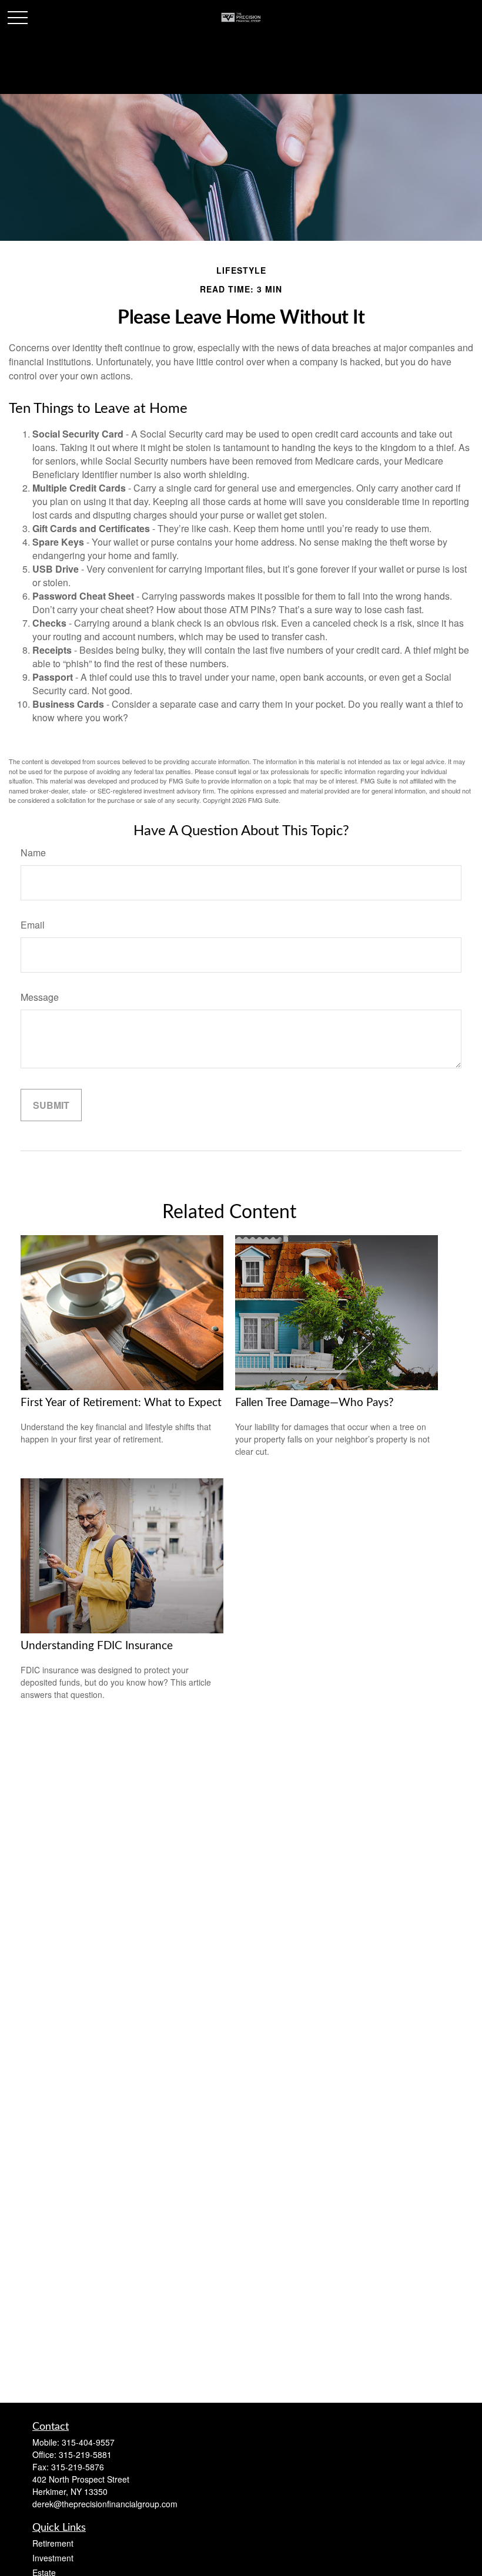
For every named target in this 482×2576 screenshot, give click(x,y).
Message (40, 997)
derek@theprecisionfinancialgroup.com (105, 2504)
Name (33, 852)
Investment (53, 2558)
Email (33, 925)
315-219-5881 (85, 2454)
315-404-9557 (88, 2442)
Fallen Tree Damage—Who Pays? (314, 1403)
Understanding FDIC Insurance (97, 1646)
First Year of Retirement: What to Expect (121, 1403)
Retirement (53, 2543)
